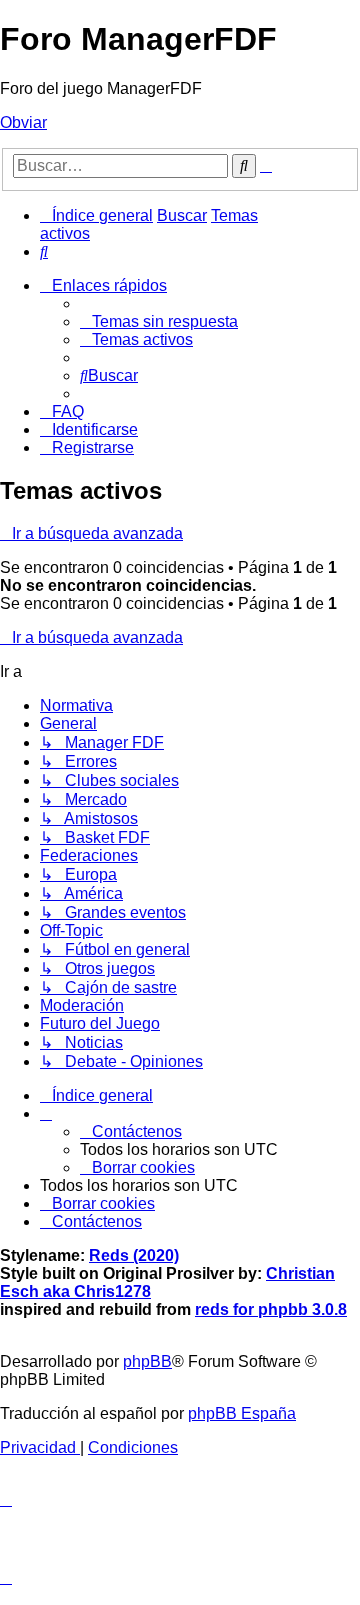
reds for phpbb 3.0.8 (271, 1309)
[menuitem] (44, 251)
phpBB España (242, 1413)
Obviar (23, 122)
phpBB (147, 1361)
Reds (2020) (134, 1255)
